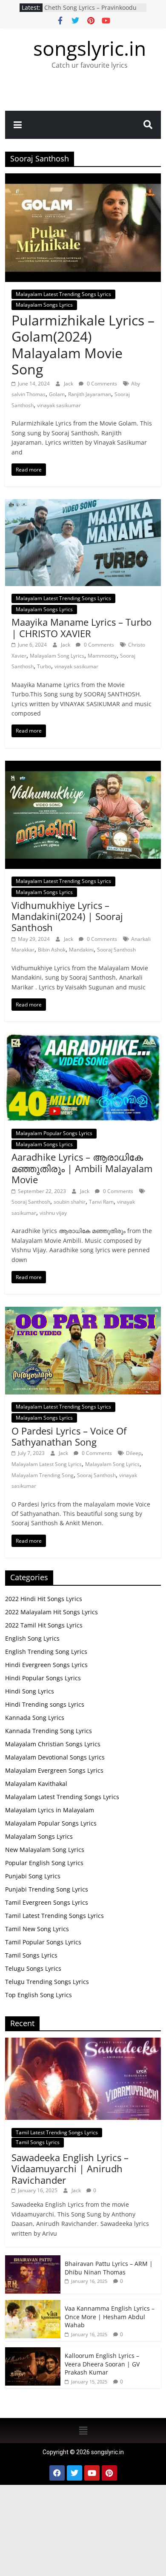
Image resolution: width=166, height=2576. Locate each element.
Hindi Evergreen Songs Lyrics (46, 1665)
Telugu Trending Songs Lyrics (47, 1982)
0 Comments (101, 384)
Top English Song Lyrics (39, 1995)
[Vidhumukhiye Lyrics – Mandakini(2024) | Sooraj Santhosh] (83, 766)
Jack (69, 384)
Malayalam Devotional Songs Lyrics (55, 1757)
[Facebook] (57, 2473)
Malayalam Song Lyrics (57, 656)
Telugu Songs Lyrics (33, 1968)
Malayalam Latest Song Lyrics (47, 1464)
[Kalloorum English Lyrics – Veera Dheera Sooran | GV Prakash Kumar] (33, 2352)
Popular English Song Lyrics (44, 1863)
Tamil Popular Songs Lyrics (43, 1942)
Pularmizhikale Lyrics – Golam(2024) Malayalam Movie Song (83, 345)
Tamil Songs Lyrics (31, 1955)
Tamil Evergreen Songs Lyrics (47, 1902)
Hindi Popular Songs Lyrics (43, 1678)
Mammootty (102, 656)
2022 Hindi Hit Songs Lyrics (44, 1599)
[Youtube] (92, 2473)
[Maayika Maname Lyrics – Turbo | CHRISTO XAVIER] (83, 504)
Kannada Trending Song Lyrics (49, 1731)
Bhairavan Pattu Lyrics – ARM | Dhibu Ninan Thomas (109, 2268)
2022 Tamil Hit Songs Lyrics (44, 1625)
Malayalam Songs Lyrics (44, 305)
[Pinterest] (109, 2473)
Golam (57, 394)
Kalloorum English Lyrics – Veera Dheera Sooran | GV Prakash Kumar (95, 12)
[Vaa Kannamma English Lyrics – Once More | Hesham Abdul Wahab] (33, 2304)
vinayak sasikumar (59, 405)
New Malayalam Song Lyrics (45, 1850)
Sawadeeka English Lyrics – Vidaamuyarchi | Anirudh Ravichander (70, 2169)
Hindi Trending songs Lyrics (45, 1704)
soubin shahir (70, 1202)
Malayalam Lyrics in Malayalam (50, 1810)
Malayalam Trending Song (43, 1475)
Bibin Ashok (52, 950)
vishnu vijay (53, 1213)
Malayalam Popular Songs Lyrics (54, 1133)
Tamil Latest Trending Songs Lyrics (54, 1916)
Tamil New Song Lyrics (37, 1929)
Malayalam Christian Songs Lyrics (53, 1744)
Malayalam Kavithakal (36, 1784)
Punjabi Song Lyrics (33, 1876)
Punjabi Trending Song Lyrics (47, 1889)
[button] (83, 2430)
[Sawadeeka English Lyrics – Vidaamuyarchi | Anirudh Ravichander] (83, 2042)
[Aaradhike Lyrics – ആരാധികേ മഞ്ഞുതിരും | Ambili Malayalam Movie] (83, 1039)
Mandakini (81, 950)
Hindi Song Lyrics (30, 1691)
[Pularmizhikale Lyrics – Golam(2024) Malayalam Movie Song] (83, 178)
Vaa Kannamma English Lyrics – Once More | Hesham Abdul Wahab (110, 2317)
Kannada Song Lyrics (35, 1718)
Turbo (44, 666)
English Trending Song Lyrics (46, 1652)
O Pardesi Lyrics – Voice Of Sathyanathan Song (69, 1436)
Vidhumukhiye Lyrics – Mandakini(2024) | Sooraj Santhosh (67, 916)
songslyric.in (90, 48)
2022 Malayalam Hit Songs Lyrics (52, 1612)
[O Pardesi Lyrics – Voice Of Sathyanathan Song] (83, 1312)
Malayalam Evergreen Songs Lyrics (54, 1770)
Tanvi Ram (101, 1202)
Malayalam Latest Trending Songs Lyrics (63, 294)
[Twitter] (74, 2473)
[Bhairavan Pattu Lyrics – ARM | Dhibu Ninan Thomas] (33, 2260)
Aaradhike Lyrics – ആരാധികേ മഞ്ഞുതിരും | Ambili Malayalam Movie (82, 1168)
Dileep (134, 1453)
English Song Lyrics (32, 1638)
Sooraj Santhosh (116, 950)
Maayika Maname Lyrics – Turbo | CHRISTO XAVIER (82, 627)
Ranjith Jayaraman (90, 394)
